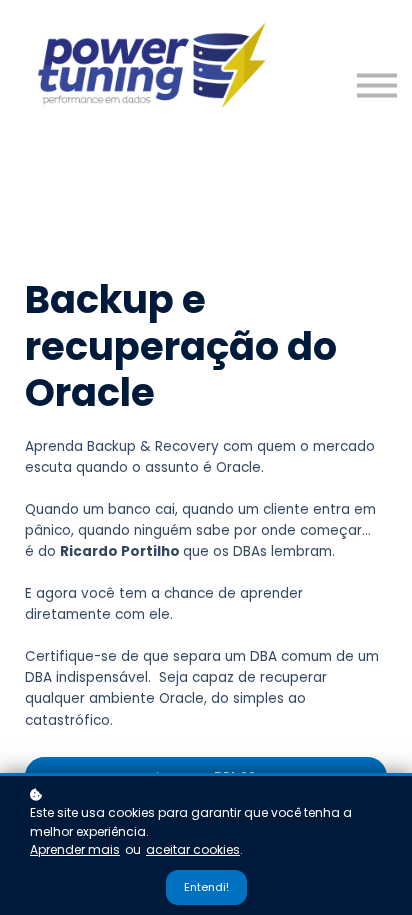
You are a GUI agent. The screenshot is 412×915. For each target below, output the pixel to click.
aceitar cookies (193, 849)
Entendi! (206, 887)
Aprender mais (75, 849)
